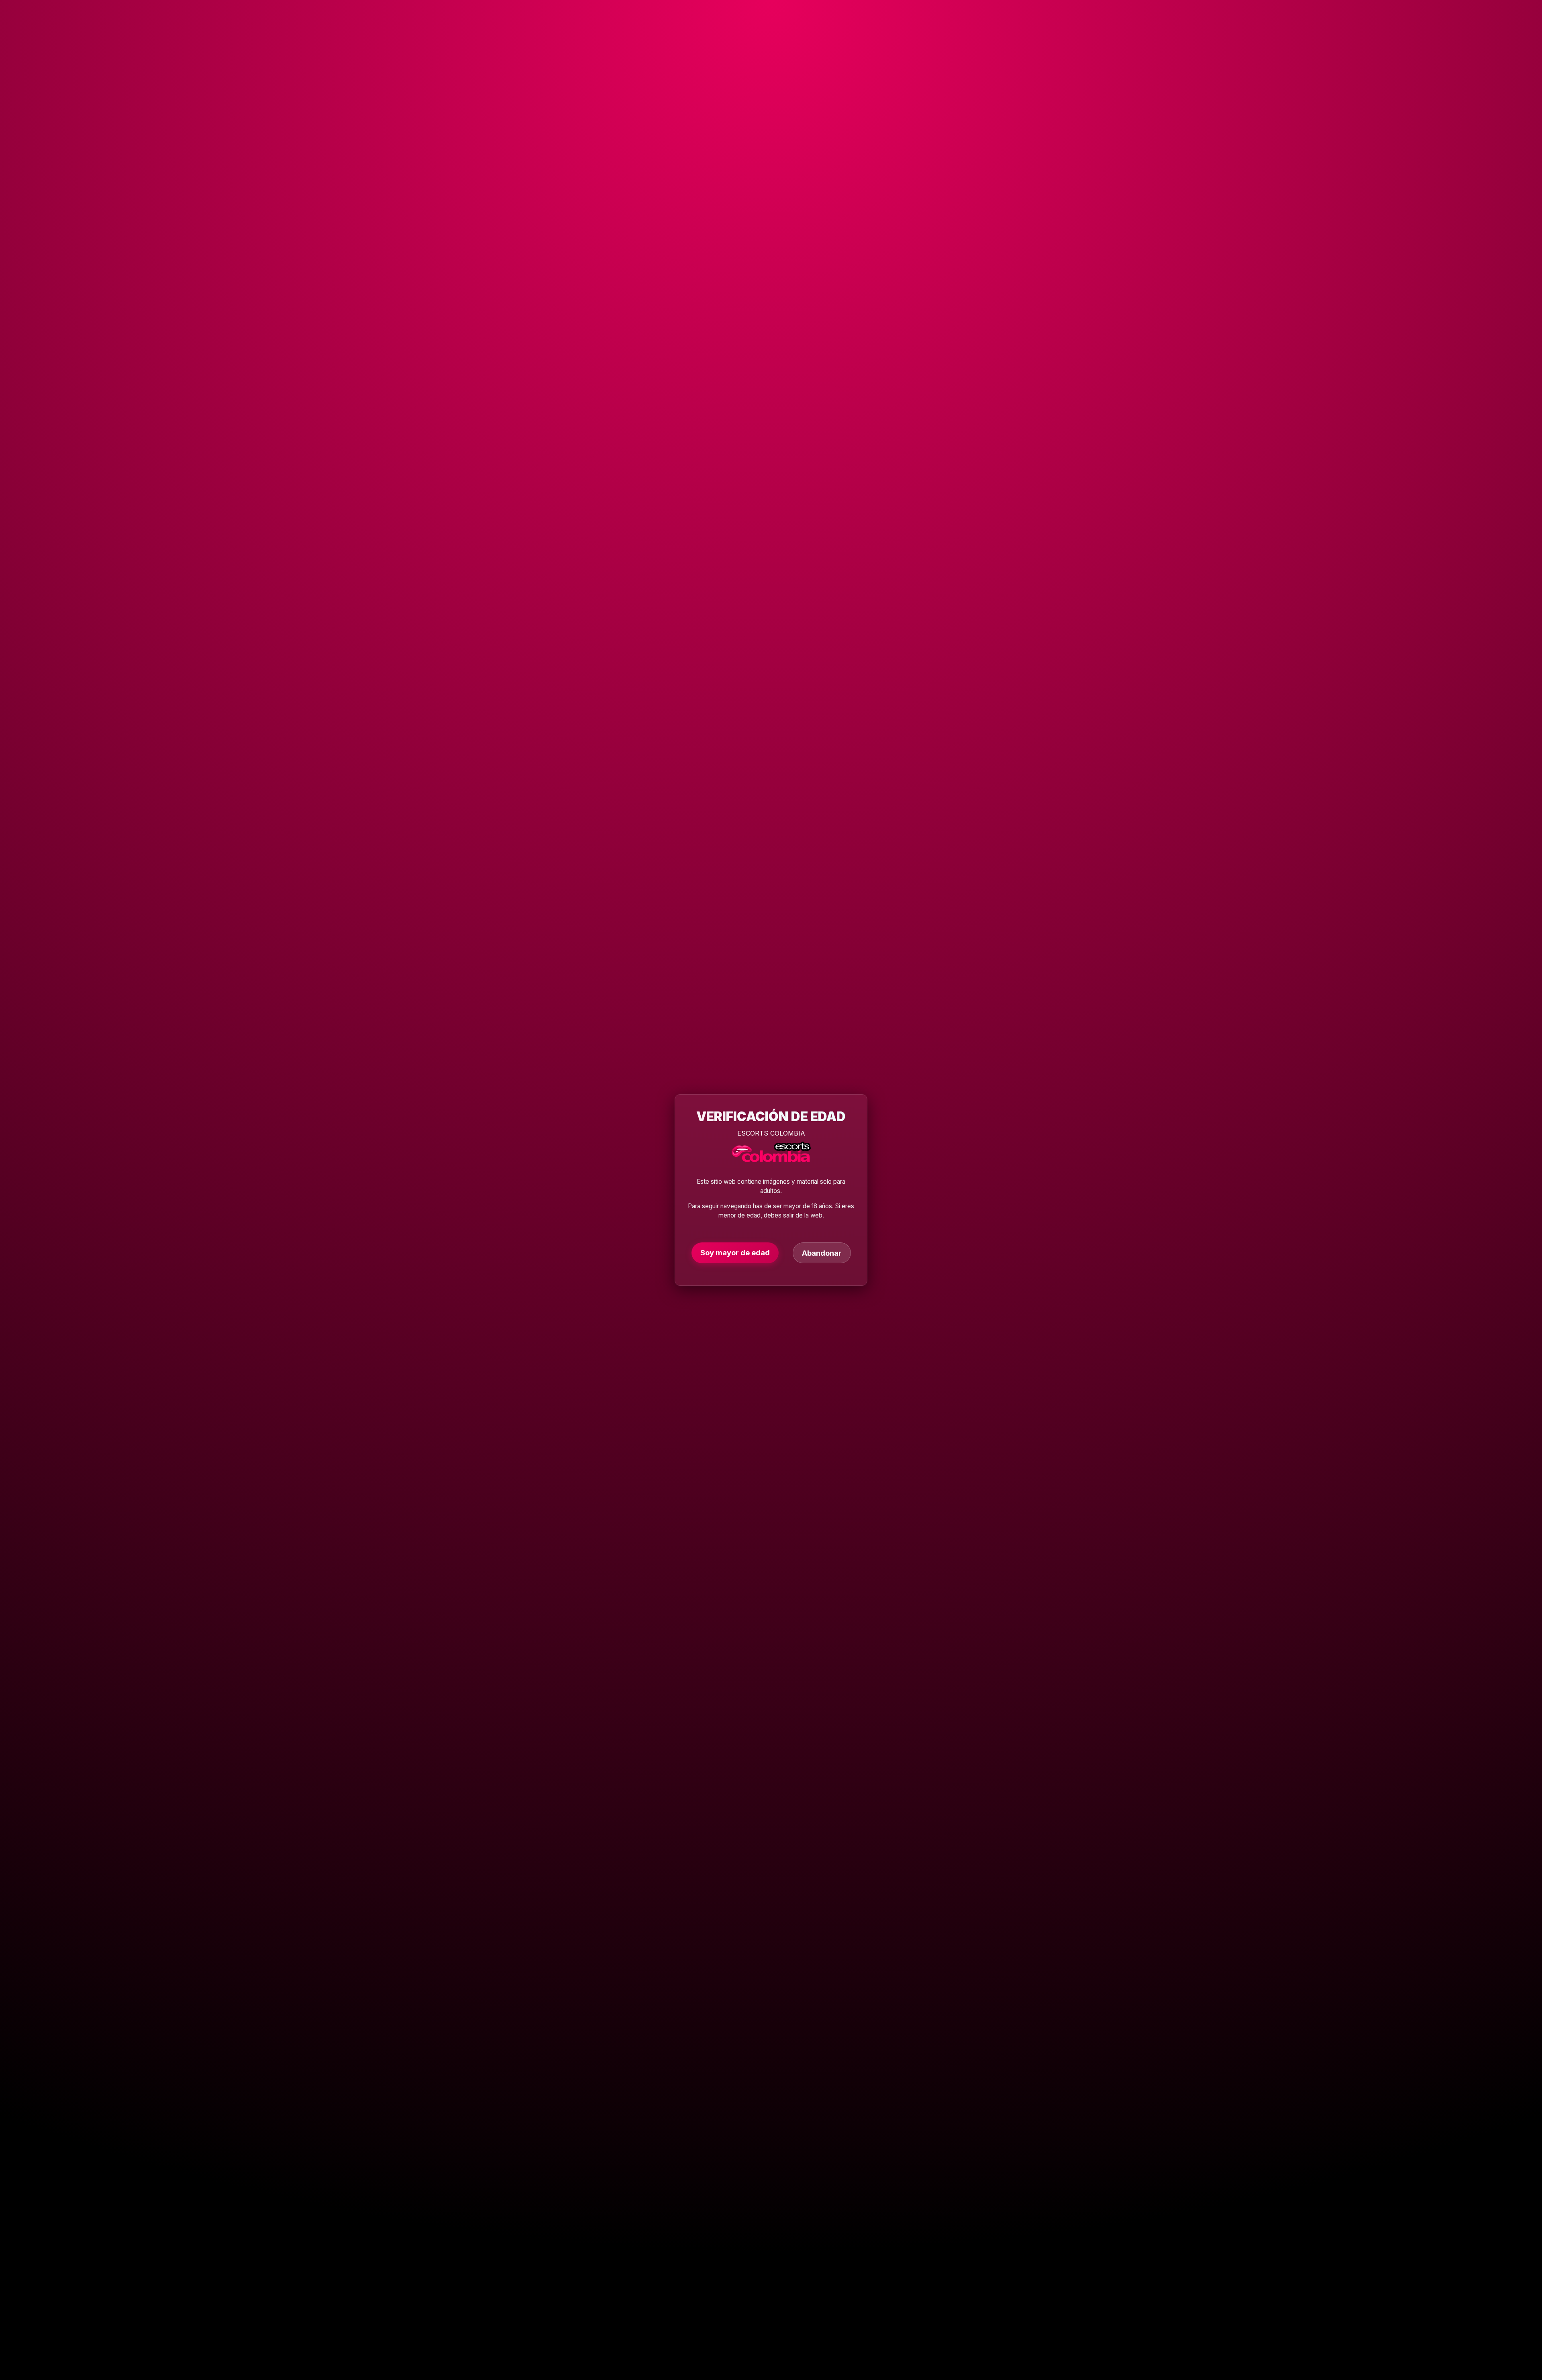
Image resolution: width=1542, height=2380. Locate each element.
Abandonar (822, 1253)
